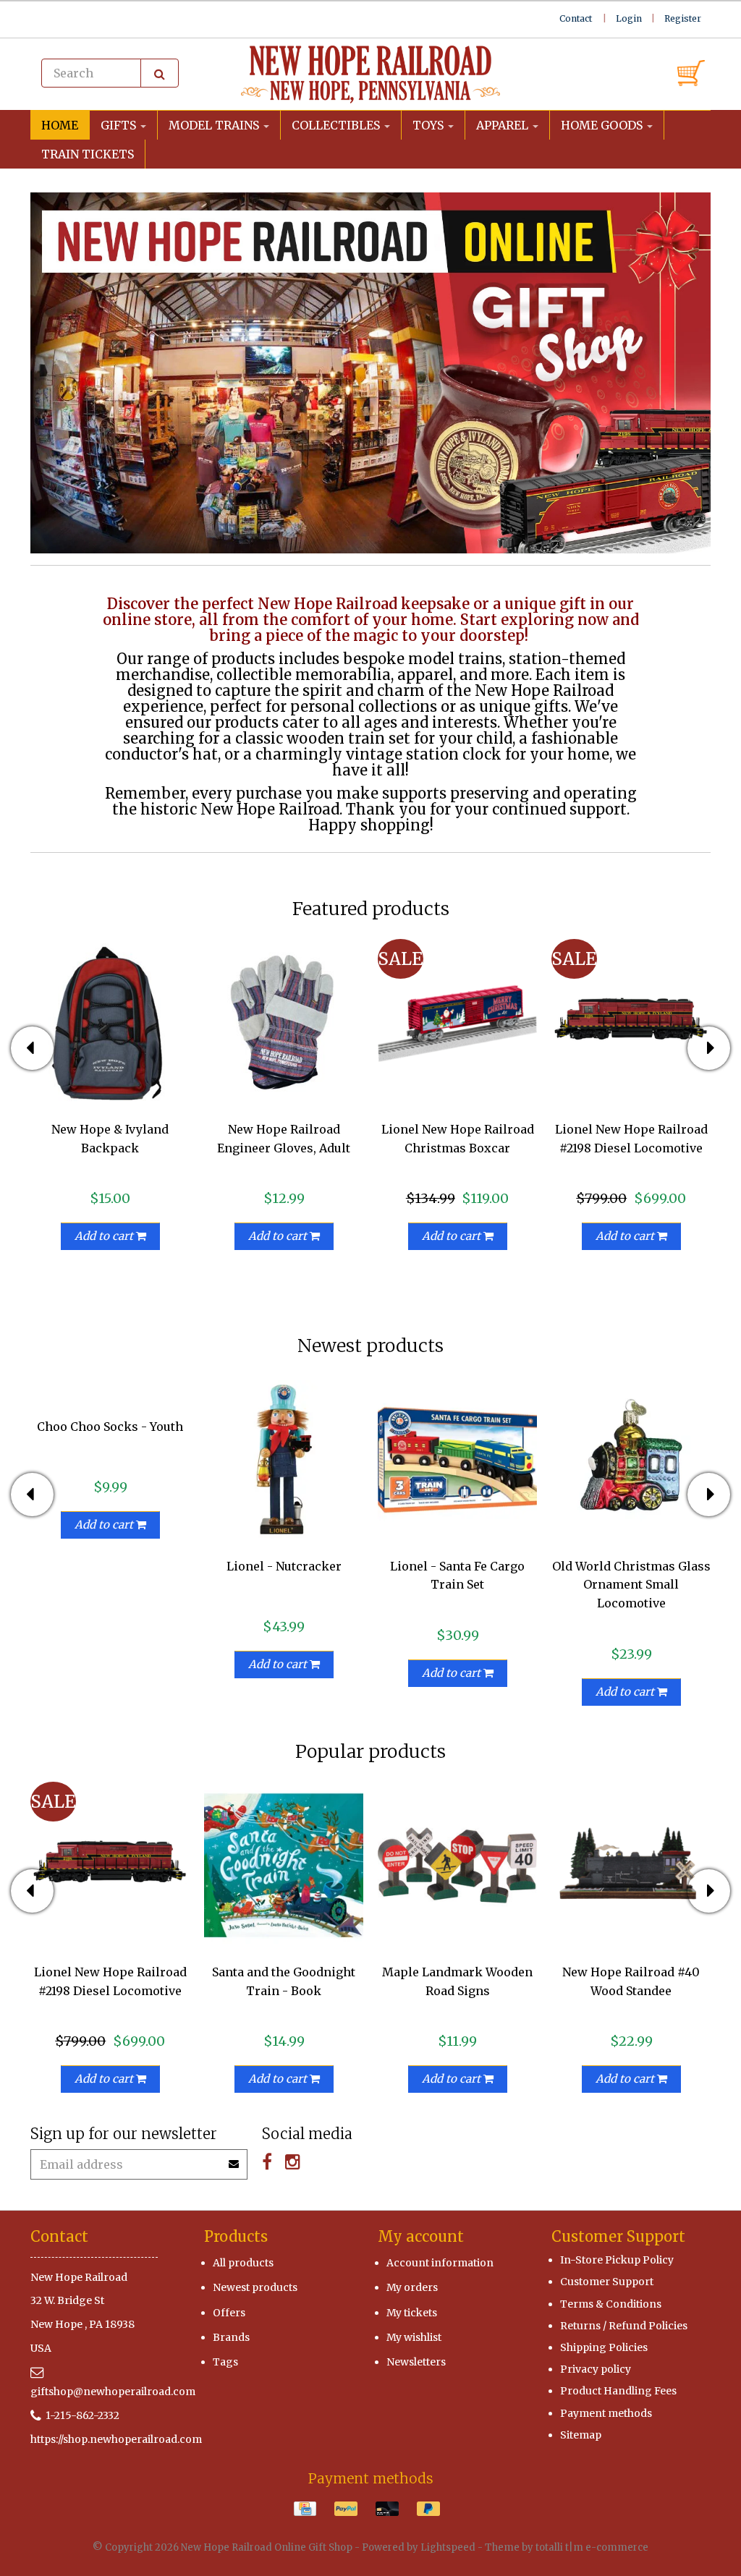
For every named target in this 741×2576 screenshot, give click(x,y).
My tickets (412, 2313)
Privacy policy (596, 2369)
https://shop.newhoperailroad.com (116, 2439)
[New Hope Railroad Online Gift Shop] (370, 75)
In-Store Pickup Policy (617, 2260)
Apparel (504, 125)
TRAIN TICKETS (88, 154)
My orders (412, 2287)
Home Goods (603, 125)
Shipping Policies (604, 2347)
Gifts (120, 125)
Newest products (255, 2287)
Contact (576, 18)
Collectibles (337, 125)
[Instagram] (293, 2162)
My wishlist (414, 2337)
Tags (225, 2362)
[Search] (160, 73)
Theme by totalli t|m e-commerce (567, 2547)
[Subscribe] (234, 2159)
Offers (229, 2313)
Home (60, 125)
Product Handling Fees (618, 2391)
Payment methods (606, 2413)
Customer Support (607, 2282)
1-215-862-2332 (82, 2415)
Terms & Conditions (611, 2304)
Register (683, 18)
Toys (429, 125)
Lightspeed (448, 2547)
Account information (440, 2263)
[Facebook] (267, 2162)
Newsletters (416, 2362)
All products (243, 2263)
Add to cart (105, 1236)
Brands (231, 2337)
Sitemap (581, 2435)
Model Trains (215, 125)
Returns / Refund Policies (624, 2326)
